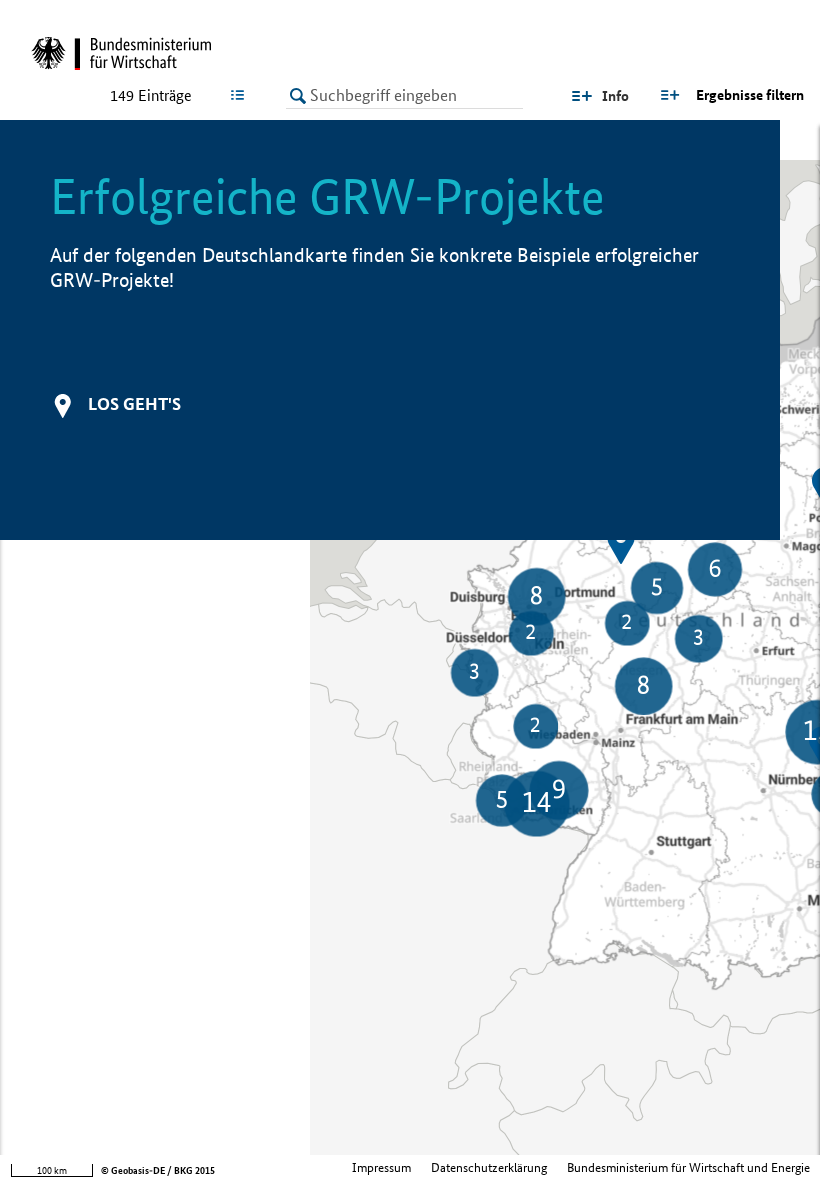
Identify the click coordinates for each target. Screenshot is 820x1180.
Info (615, 96)
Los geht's (134, 403)
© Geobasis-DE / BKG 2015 (158, 1170)
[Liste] (241, 95)
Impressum (381, 1167)
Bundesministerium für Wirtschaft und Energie (688, 1167)
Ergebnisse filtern (750, 95)
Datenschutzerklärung (489, 1167)
